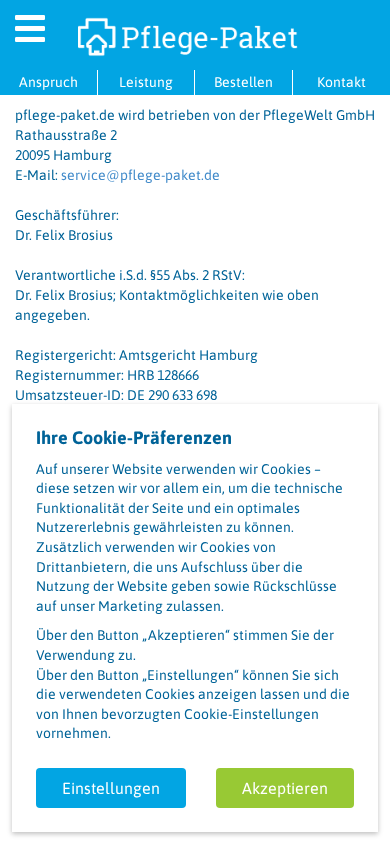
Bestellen (243, 82)
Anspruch (48, 82)
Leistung (146, 82)
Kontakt (341, 82)
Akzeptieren (285, 788)
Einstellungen (111, 788)
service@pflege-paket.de (140, 175)
